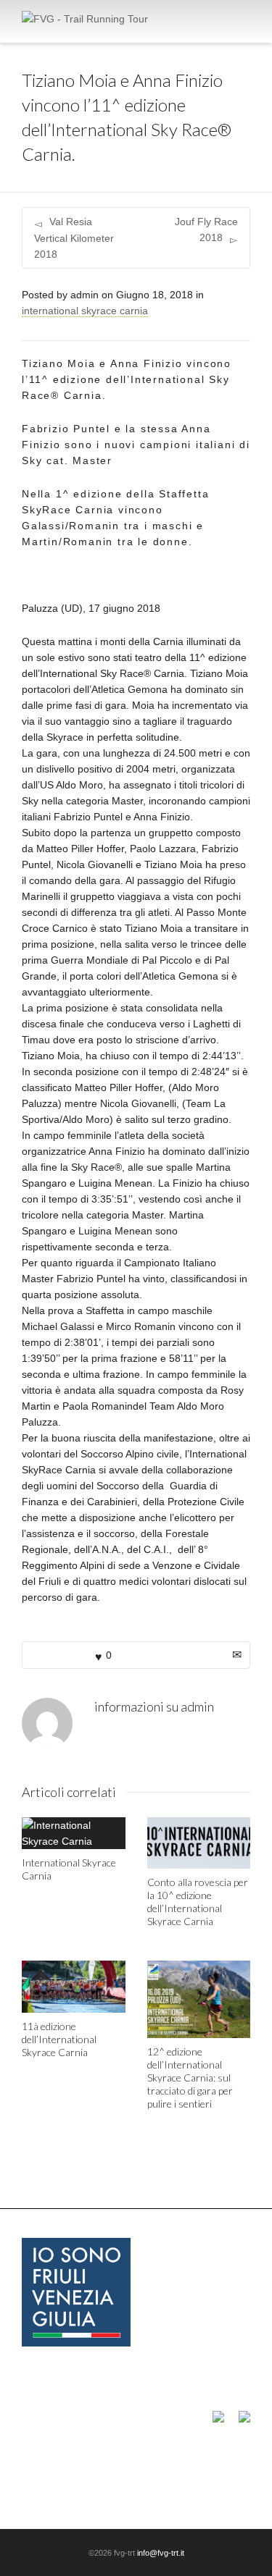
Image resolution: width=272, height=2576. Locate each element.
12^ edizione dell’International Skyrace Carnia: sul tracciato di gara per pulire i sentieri (190, 2078)
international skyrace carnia (85, 311)
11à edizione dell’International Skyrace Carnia (59, 2039)
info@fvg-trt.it (161, 2553)
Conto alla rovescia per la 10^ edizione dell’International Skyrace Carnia (198, 1902)
